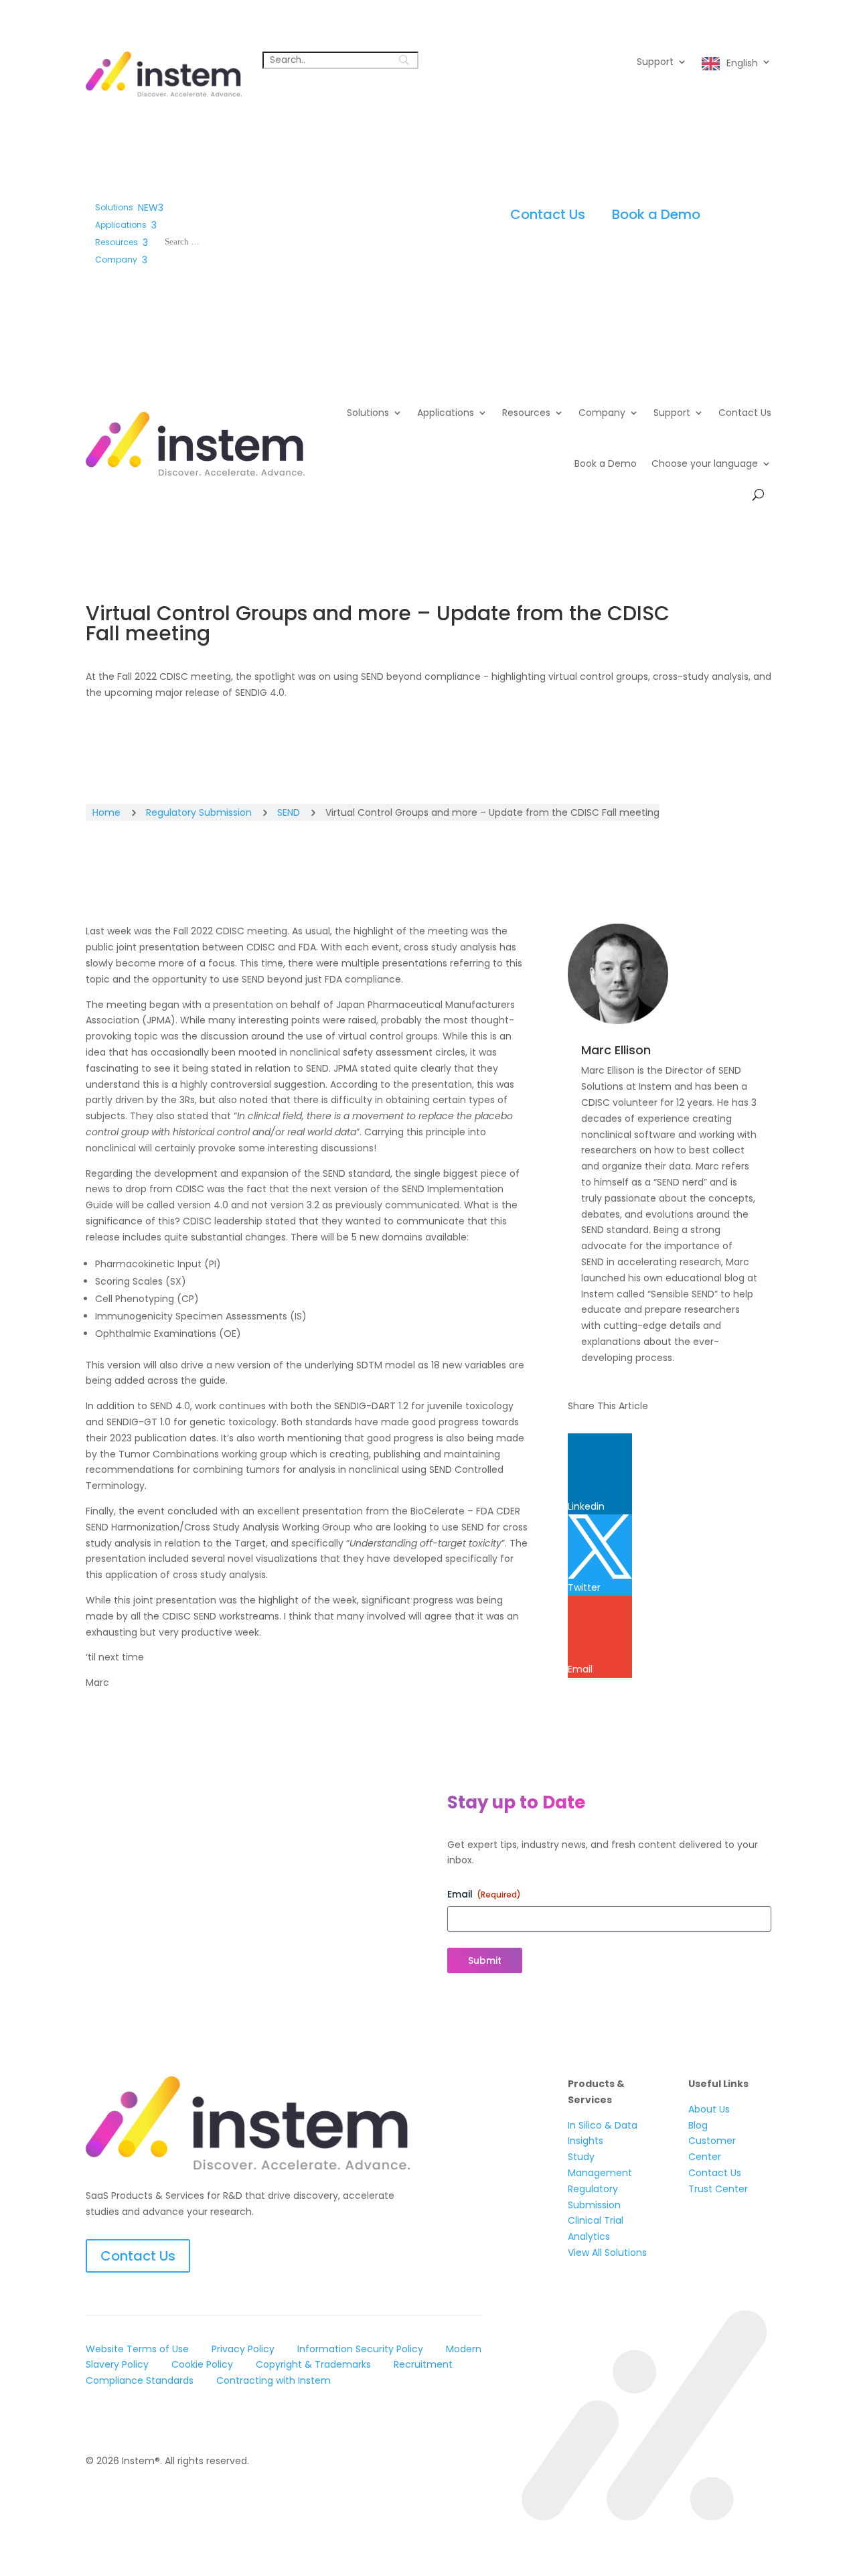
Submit (485, 1960)
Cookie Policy (202, 2364)
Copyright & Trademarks (313, 2364)
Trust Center (718, 2189)
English (742, 63)
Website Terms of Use (137, 2349)
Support (655, 63)
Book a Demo (656, 214)
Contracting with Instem (274, 2380)
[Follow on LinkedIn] (96, 2419)
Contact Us (548, 214)
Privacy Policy (243, 2349)
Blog (698, 2125)
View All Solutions (607, 2252)
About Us (709, 2109)
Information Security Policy (360, 2349)
